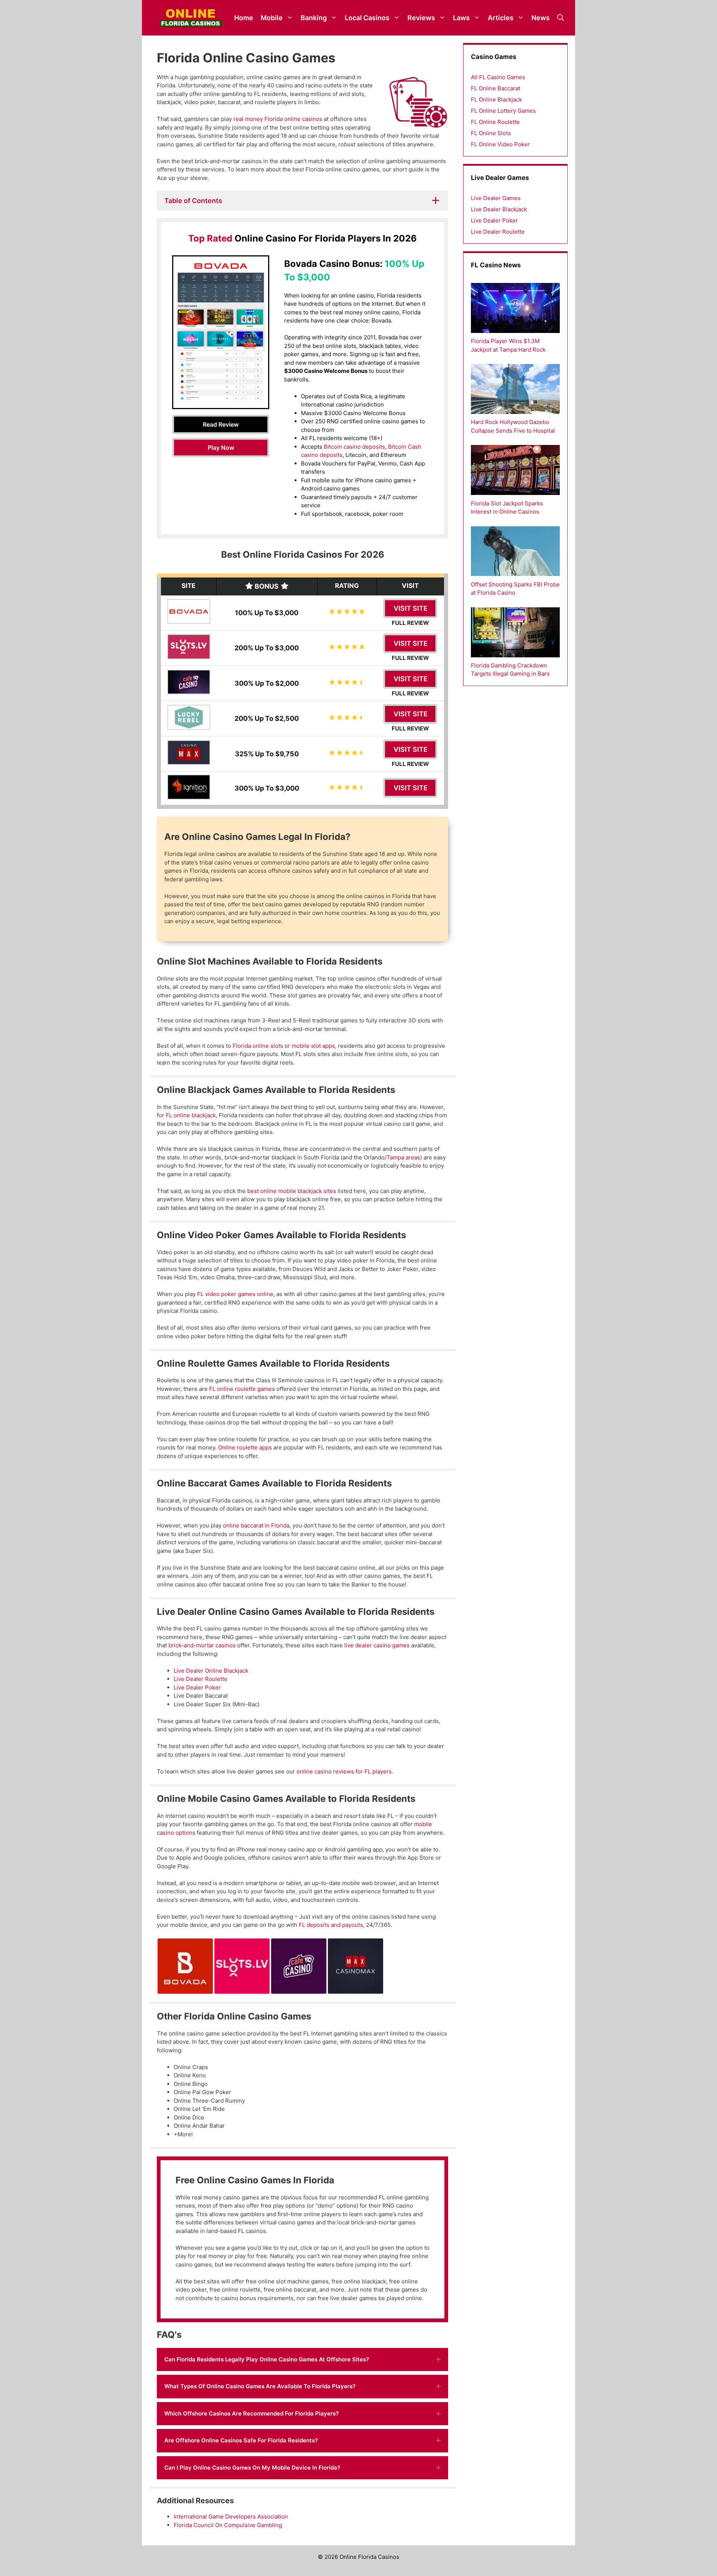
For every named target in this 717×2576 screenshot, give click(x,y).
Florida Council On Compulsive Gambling (228, 2525)
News (541, 18)
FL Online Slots (491, 133)
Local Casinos (367, 18)
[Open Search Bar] (561, 18)
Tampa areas (403, 1157)
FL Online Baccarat (496, 88)
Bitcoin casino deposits (354, 447)
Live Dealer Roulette (201, 1679)
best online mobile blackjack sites (292, 1191)
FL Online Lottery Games (503, 111)
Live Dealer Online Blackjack (211, 1671)
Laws (461, 18)
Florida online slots (258, 1046)
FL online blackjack (190, 1115)
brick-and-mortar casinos (202, 1645)
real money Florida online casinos (278, 119)
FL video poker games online (235, 1294)
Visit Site (411, 608)
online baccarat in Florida (256, 1525)
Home (244, 18)
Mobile (272, 18)
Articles (501, 18)
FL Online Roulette (495, 122)
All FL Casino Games (498, 77)
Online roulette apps (245, 1447)
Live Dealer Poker (197, 1687)
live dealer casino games (377, 1645)
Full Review (410, 623)
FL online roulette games (242, 1389)
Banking (314, 18)
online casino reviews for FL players (344, 1771)
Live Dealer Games (496, 198)
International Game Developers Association (231, 2516)
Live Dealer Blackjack (499, 209)
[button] (302, 2360)
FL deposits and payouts (331, 1925)
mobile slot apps (313, 1046)
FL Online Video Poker (500, 144)
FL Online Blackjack (496, 99)
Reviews (421, 18)
